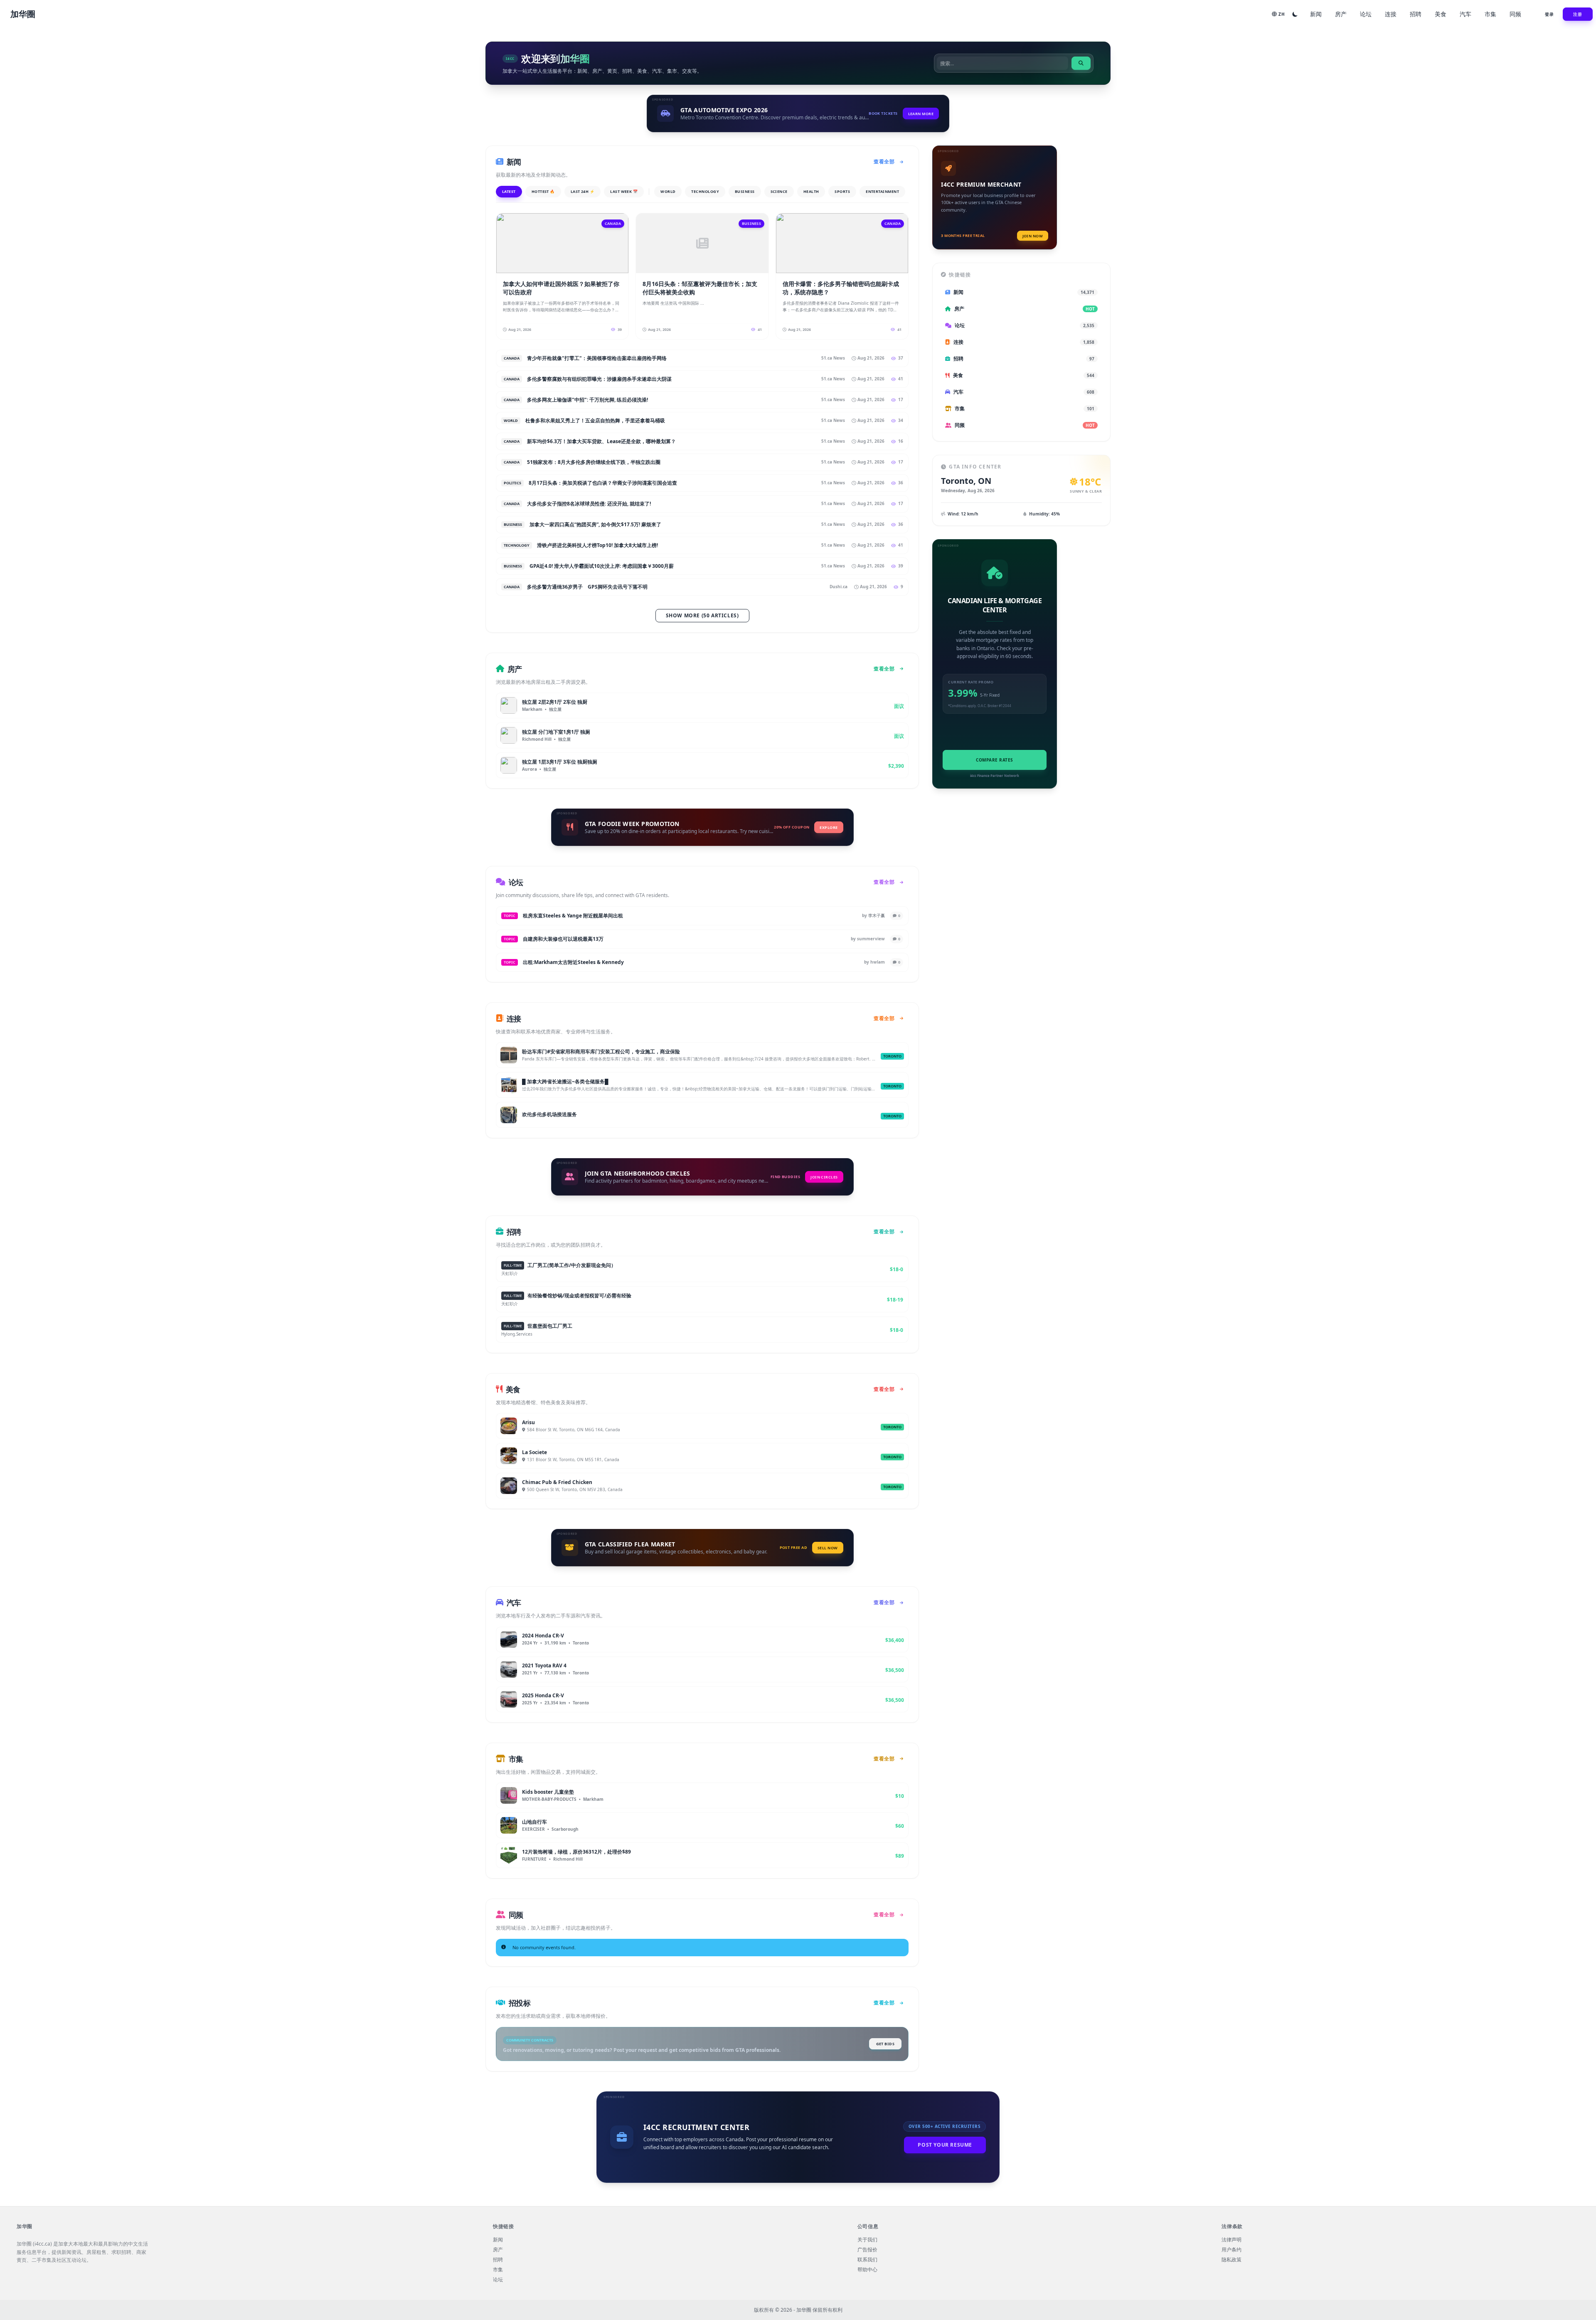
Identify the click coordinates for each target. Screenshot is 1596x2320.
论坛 (1366, 14)
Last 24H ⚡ (583, 191)
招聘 (1416, 14)
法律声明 (1231, 2240)
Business (745, 191)
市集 (1490, 14)
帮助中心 (867, 2270)
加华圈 (23, 14)
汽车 (1465, 14)
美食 (1441, 14)
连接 (1391, 14)
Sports (842, 191)
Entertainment (882, 191)
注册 (1578, 14)
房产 (1341, 14)
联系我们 (867, 2260)
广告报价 (867, 2250)
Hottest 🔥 (543, 191)
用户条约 (1231, 2250)
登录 (1549, 14)
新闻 (1316, 14)
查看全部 (884, 161)
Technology (705, 191)
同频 (1515, 14)
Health (811, 191)
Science (779, 191)
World (668, 191)
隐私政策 (1231, 2260)
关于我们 (867, 2240)
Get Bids (885, 2044)
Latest (509, 191)
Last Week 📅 (624, 191)
